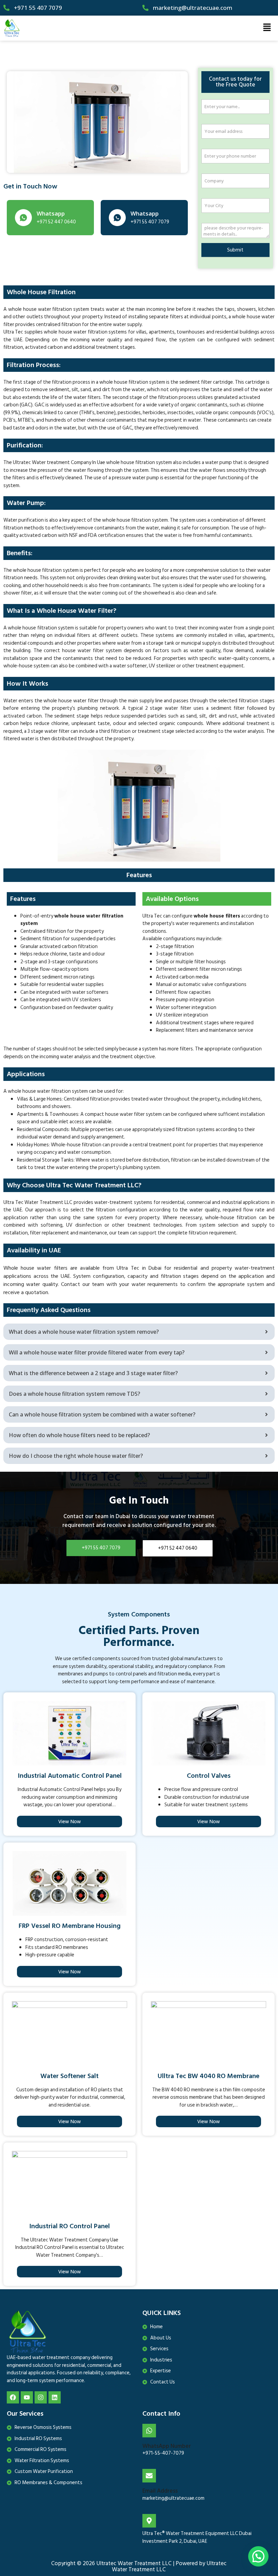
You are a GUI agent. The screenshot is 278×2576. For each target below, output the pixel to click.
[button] (267, 28)
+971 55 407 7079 (101, 1548)
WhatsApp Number (167, 2446)
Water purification (24, 520)
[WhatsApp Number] (149, 2431)
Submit (235, 250)
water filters (87, 397)
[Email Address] (149, 2476)
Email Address (160, 2491)
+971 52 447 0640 (178, 1548)
